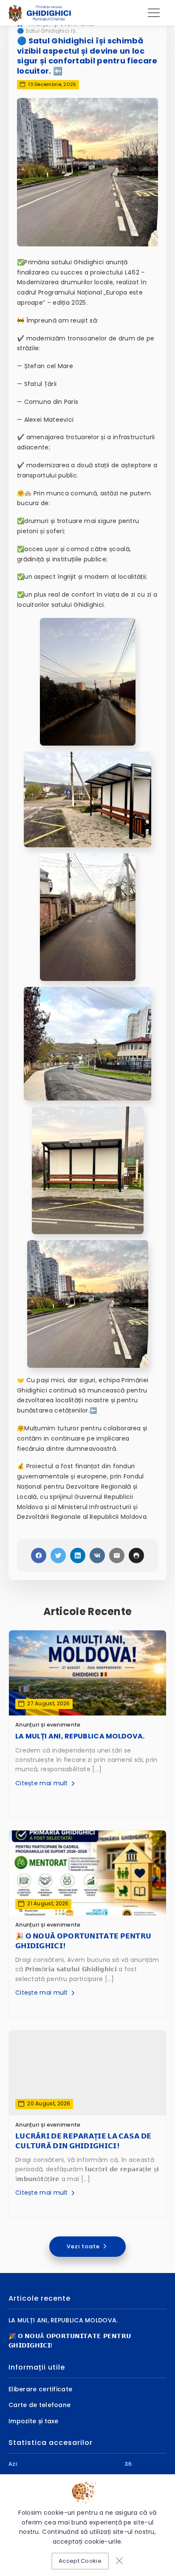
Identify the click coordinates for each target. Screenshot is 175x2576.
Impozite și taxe (34, 2421)
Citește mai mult (42, 1783)
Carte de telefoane (40, 2405)
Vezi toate (84, 2246)
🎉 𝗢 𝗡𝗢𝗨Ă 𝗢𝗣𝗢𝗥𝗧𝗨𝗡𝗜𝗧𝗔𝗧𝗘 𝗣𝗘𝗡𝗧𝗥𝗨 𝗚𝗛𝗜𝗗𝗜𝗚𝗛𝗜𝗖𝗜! (83, 1941)
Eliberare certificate (40, 2389)
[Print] (136, 1555)
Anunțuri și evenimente (48, 1725)
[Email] (117, 1555)
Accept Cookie (80, 2561)
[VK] (97, 1555)
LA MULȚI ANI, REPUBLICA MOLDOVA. (80, 1736)
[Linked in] (78, 1555)
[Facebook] (39, 1555)
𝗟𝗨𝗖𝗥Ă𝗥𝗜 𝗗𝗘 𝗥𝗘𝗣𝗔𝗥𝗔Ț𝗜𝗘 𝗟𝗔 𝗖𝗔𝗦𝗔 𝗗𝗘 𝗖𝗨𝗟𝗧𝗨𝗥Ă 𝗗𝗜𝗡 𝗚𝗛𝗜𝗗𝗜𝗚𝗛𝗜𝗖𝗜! (83, 2141)
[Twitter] (58, 1555)
